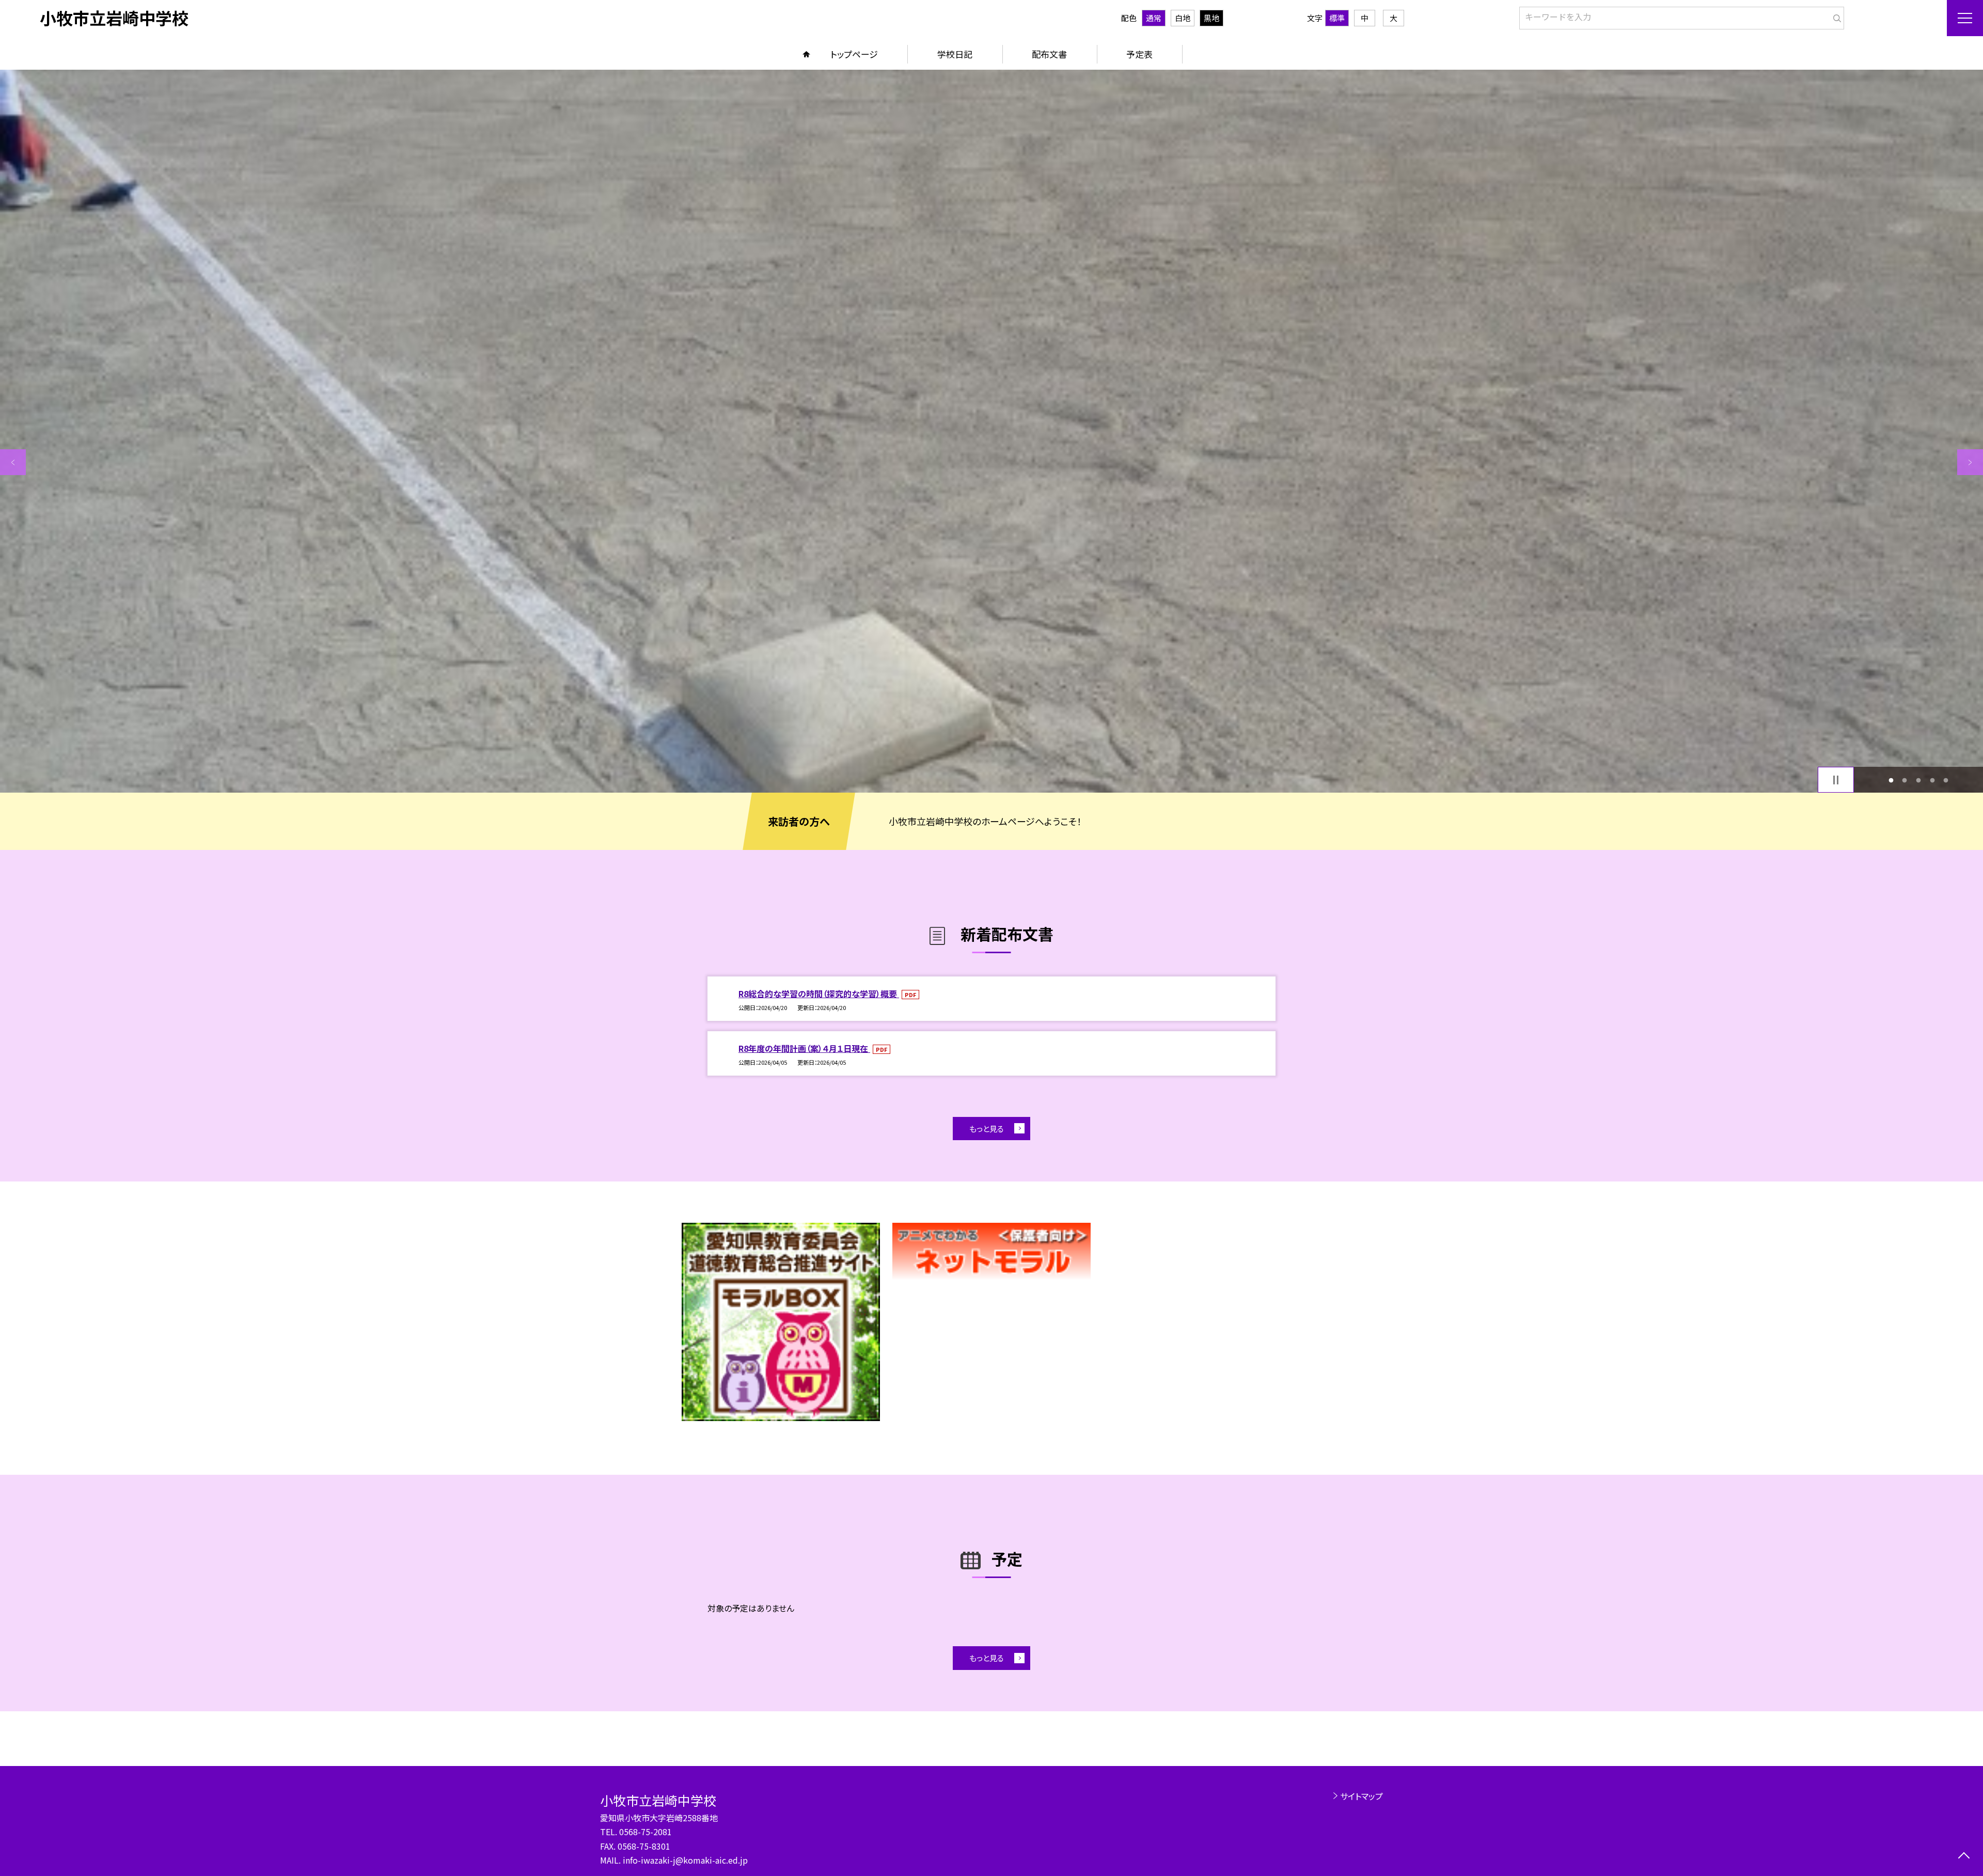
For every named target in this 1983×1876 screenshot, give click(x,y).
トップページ (854, 54)
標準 (1337, 18)
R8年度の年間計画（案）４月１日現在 (804, 1048)
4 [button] (1932, 780)
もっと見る (987, 1129)
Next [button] (1970, 462)
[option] (991, 431)
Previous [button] (13, 462)
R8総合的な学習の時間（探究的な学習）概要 (819, 994)
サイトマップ (1362, 1796)
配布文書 (1049, 54)
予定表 (1139, 54)
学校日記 (955, 54)
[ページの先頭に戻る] (1964, 1857)
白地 (1183, 18)
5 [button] (1946, 780)
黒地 (1211, 18)
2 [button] (1905, 780)
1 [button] (1891, 780)
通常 (1154, 18)
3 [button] (1919, 780)
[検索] (1835, 16)
